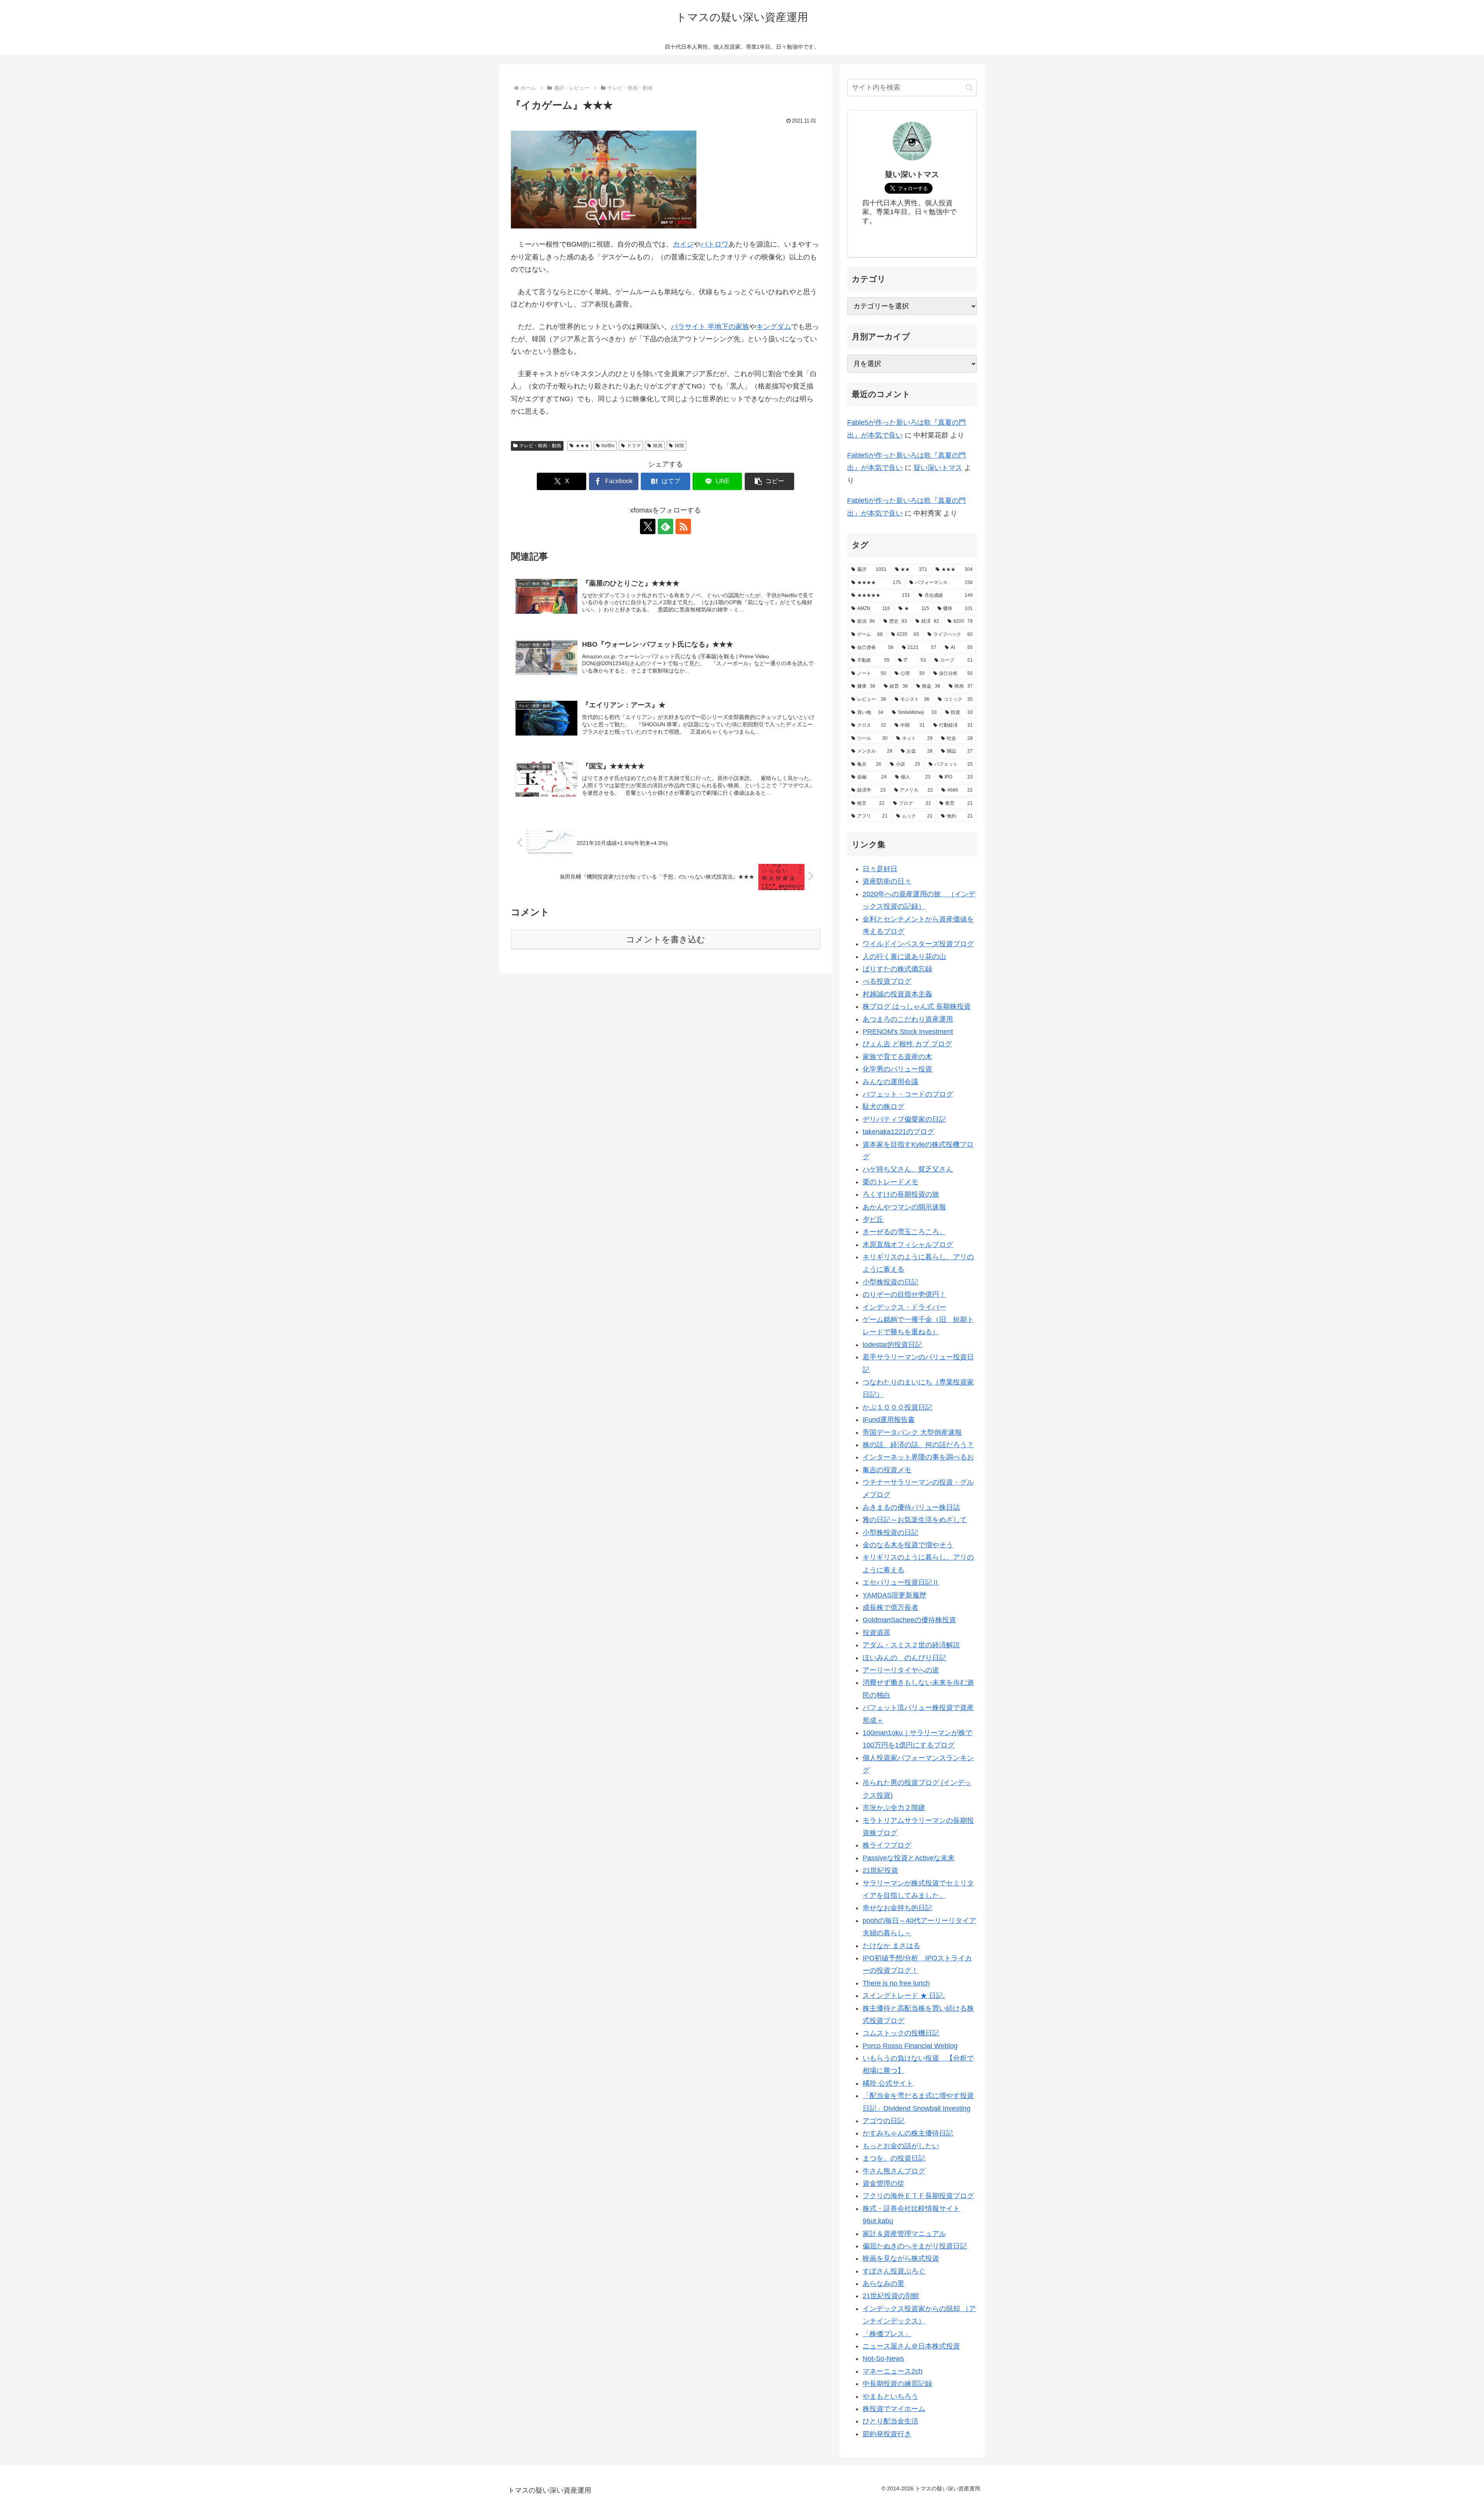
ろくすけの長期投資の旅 (901, 1194)
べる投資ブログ (887, 981)
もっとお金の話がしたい (901, 2146)
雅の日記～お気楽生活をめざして (915, 1520)
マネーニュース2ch (893, 2371)
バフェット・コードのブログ (908, 1094)
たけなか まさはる (891, 1946)
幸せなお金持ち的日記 (897, 1908)
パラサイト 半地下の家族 (710, 327)
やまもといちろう (890, 2396)
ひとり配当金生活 (890, 2421)
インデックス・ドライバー (904, 1307)
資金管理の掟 (883, 2183)
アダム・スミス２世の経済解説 (911, 1645)
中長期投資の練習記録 (897, 2384)
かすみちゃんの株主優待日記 (908, 2133)
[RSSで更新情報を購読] (683, 526)
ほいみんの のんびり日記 (904, 1658)
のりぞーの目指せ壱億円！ (904, 1294)
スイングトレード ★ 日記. (904, 1996)
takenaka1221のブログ (898, 1132)
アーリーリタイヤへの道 (901, 1670)
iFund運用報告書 (889, 1420)
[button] (769, 481)
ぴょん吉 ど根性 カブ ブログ (907, 1044)
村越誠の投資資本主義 (897, 994)
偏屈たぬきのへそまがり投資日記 (915, 2246)
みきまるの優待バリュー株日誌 (911, 1507)
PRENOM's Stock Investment (908, 1032)
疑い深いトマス (938, 468)
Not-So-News (883, 2359)
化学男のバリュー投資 (897, 1069)
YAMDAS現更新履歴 (894, 1595)
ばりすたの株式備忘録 (897, 969)
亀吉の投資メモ (887, 1470)
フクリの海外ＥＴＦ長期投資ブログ (918, 2196)
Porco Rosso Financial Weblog (910, 2046)
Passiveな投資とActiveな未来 (909, 1858)
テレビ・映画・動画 (540, 446)
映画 (658, 446)
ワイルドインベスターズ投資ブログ (918, 944)
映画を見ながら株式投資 (901, 2258)
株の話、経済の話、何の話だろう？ (918, 1445)
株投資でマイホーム (894, 2409)
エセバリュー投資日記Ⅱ (901, 1582)
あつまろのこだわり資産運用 (908, 1019)
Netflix (608, 446)
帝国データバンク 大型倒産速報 (912, 1432)
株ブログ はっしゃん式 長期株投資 (917, 1006)
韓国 (679, 446)
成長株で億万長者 (890, 1608)
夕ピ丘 (873, 1219)
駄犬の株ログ (883, 1107)
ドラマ (634, 446)
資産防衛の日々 (887, 881)
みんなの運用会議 (890, 1082)
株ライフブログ (887, 1845)
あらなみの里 (883, 2284)
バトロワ (715, 244)
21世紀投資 (880, 1870)
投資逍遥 (876, 1633)
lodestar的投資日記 (892, 1345)
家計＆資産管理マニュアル (904, 2234)
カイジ (683, 244)
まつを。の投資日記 (894, 2158)
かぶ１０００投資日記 (897, 1407)
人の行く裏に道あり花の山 (904, 957)
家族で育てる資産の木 (897, 1057)
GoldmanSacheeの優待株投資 (909, 1620)
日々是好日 (880, 869)
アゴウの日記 (883, 2121)
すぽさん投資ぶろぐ (894, 2271)
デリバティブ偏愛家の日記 (904, 1119)
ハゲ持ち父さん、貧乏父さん (908, 1169)
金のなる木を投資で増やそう (908, 1545)
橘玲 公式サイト (888, 2083)
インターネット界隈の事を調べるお (918, 1457)
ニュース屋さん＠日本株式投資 (911, 2346)
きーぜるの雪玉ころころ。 (904, 1232)
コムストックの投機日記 (901, 2033)
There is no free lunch (896, 1983)
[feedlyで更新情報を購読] (665, 526)
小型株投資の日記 (890, 1282)
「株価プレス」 (887, 2334)
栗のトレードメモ (890, 1182)
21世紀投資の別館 (891, 2296)
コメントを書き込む (666, 939)
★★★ (582, 446)
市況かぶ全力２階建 (894, 1808)
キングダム (774, 327)
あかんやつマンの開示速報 (904, 1207)
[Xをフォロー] (648, 526)
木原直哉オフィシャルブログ (908, 1245)
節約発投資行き (887, 2434)
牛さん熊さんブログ (894, 2171)
